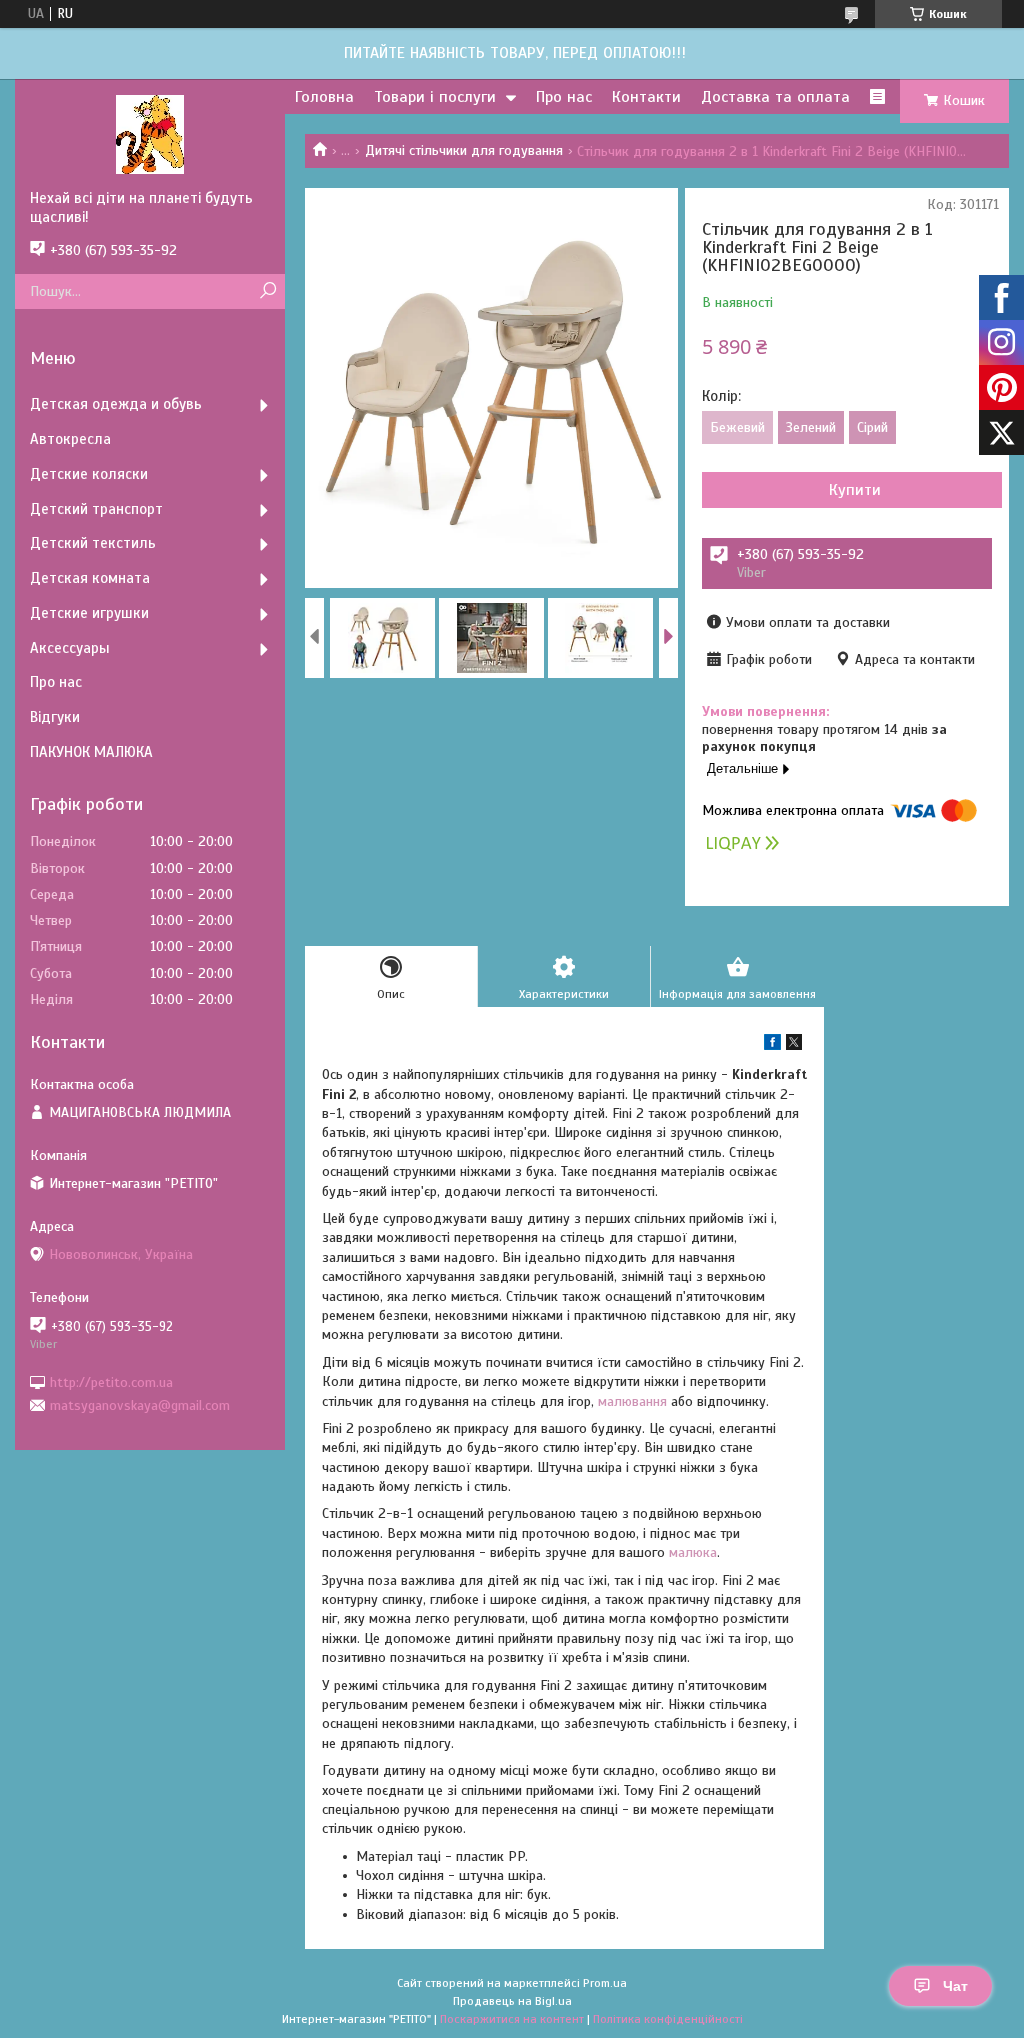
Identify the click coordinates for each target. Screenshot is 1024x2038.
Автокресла (70, 439)
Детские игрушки (89, 613)
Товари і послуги (435, 97)
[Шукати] (267, 291)
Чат (955, 1986)
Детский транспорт (96, 509)
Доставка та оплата (775, 97)
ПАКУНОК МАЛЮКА (91, 752)
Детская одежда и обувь (116, 404)
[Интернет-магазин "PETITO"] (150, 134)
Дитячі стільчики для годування (464, 150)
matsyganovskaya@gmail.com (140, 1405)
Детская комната (90, 578)
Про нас (564, 97)
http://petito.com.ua (111, 1381)
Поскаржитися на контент (512, 2019)
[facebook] (772, 1045)
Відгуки (55, 717)
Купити (855, 490)
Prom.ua (605, 1983)
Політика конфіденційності (668, 2019)
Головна (324, 97)
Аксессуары (70, 648)
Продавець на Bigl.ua (512, 2001)
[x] (794, 1045)
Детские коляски (89, 474)
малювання (632, 1401)
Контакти (646, 97)
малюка (693, 1552)
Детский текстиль (93, 543)
